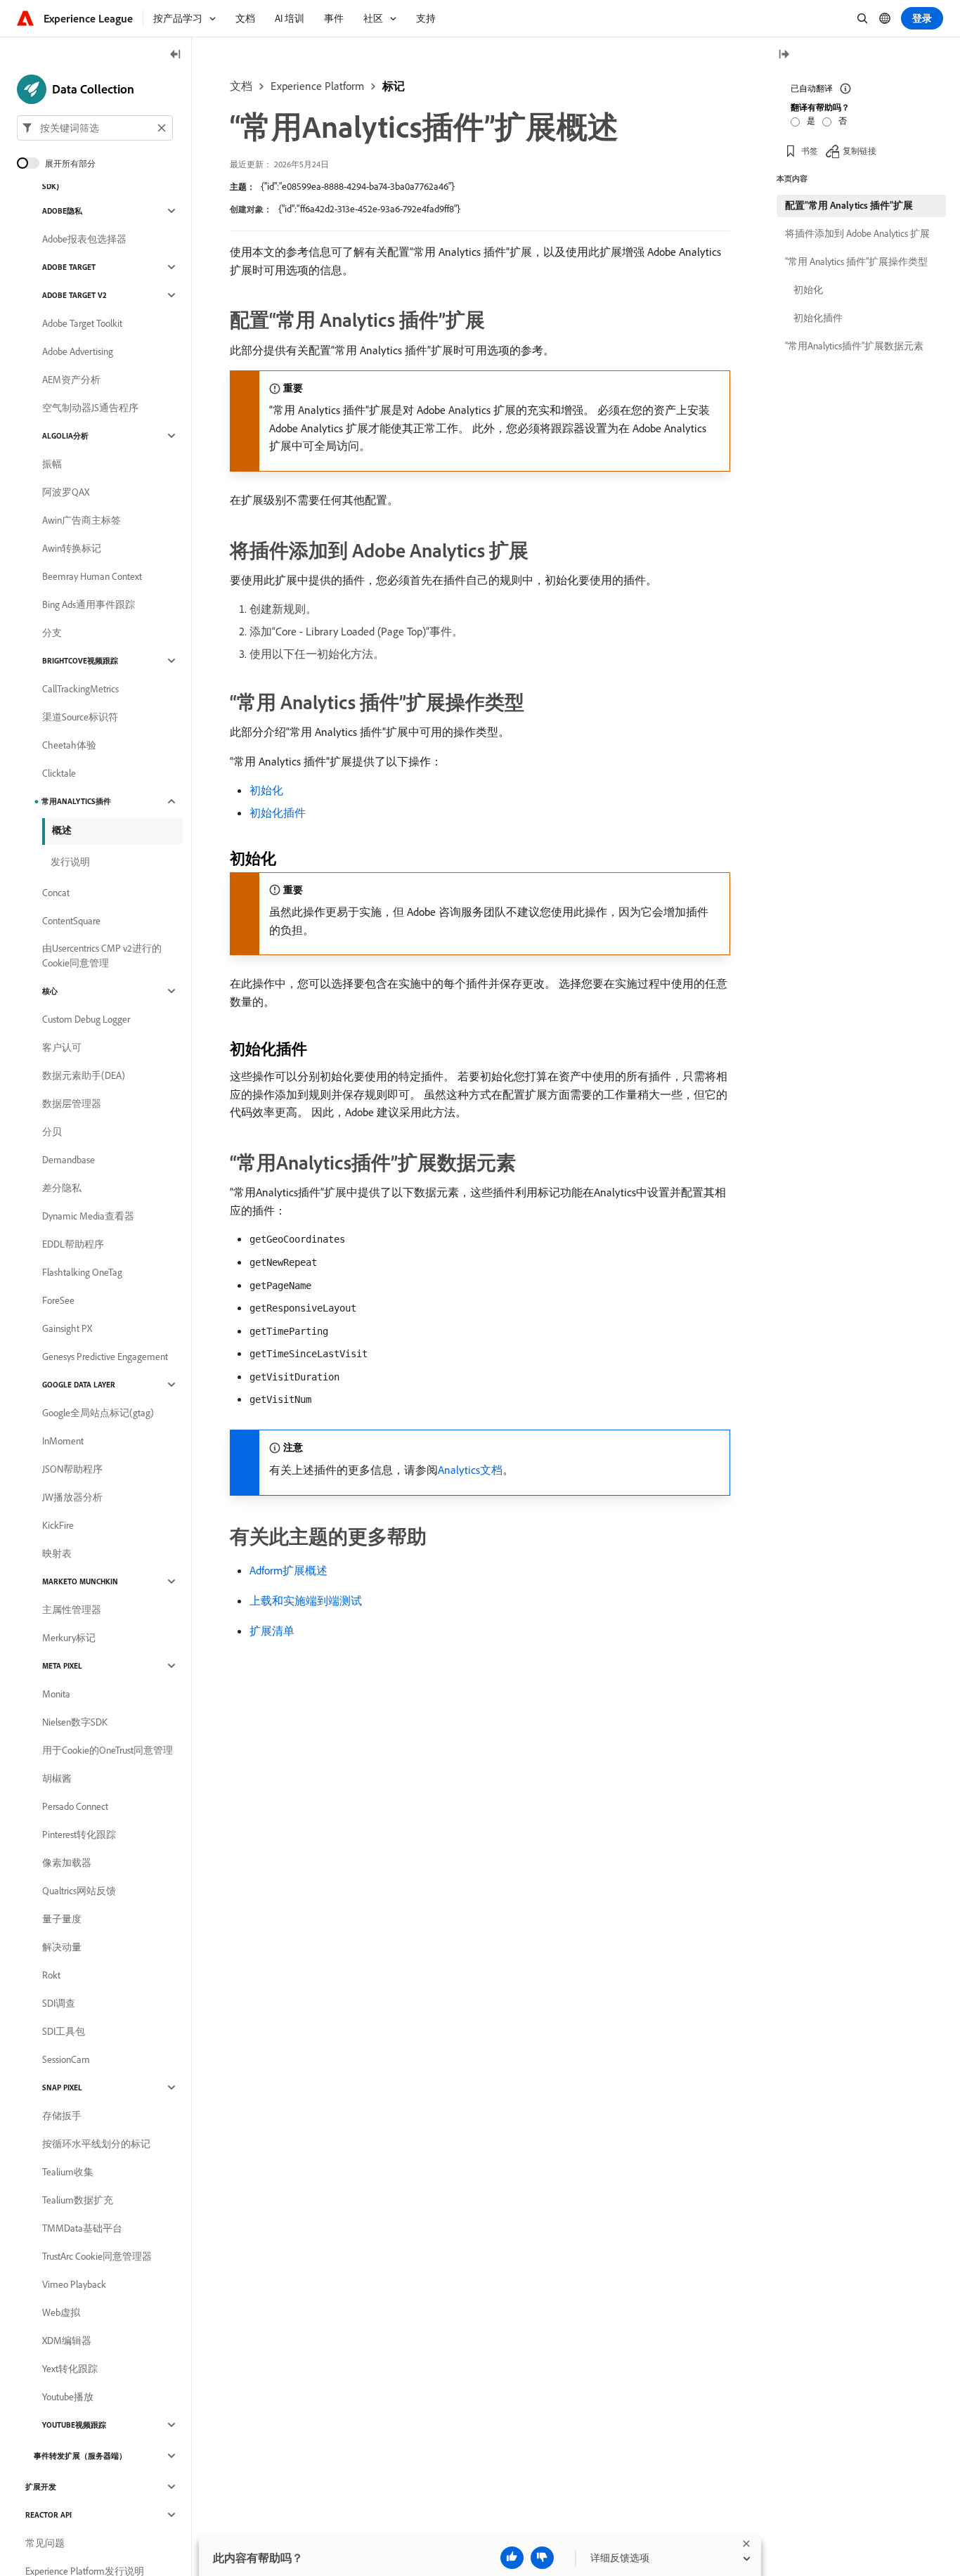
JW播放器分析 (72, 1497)
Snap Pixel (62, 2088)
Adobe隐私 (62, 211)
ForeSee (58, 1300)
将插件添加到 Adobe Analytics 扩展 (857, 233)
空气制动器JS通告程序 (90, 408)
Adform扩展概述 (288, 1570)
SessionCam (66, 2059)
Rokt (51, 1975)
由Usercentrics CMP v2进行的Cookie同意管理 (102, 956)
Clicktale (59, 773)
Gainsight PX (67, 1328)
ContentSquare (71, 921)
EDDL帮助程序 (73, 1244)
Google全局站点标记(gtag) (98, 1413)
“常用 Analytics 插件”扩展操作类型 (856, 261)
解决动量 (62, 1947)
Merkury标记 (69, 1638)
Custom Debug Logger (86, 1019)
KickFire (58, 1525)
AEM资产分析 (71, 380)
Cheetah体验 (69, 745)
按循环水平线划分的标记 (96, 2144)
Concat (56, 893)
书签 (810, 151)
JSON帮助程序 (72, 1469)
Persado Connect (75, 1806)
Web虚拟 (61, 2312)
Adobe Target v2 (74, 295)
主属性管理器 (72, 1610)
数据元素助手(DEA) (84, 1075)
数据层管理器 (72, 1103)
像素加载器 (67, 1863)
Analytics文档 (470, 1470)
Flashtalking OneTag (82, 1272)
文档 (241, 86)
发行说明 (70, 862)
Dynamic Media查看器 (88, 1216)
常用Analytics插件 (76, 801)
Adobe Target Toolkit (82, 323)
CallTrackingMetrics (80, 689)
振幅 (52, 464)
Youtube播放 (68, 2397)
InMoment (63, 1441)
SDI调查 (59, 2003)
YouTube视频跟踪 (74, 2425)
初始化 (266, 790)
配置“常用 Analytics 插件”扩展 (849, 205)
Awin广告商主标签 (82, 520)
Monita (56, 1694)
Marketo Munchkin (80, 1581)
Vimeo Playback (74, 2284)
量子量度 (62, 1919)
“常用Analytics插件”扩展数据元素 (854, 346)
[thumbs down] (542, 2558)
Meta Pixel (62, 1666)
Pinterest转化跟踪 (79, 1834)
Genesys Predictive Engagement (105, 1357)
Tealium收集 (68, 2172)
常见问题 (45, 2543)
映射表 (57, 1553)
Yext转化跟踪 (70, 2369)
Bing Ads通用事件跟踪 (89, 604)
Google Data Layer (79, 1385)
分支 (52, 633)
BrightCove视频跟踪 (80, 661)
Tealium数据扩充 (78, 2200)
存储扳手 (62, 2116)
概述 (62, 830)
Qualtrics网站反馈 (79, 1891)
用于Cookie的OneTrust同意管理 (108, 1750)
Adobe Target (69, 267)
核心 (50, 991)
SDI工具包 (64, 2031)
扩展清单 (272, 1631)
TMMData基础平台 (82, 2228)
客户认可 (62, 1047)
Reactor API (48, 2515)
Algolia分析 (65, 436)
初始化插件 (278, 813)
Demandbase (69, 1160)
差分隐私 (62, 1188)
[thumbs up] (512, 2558)
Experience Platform (317, 86)
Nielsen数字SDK (75, 1722)
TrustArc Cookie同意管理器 (97, 2256)
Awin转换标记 (72, 548)
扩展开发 (41, 2487)
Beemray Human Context (92, 576)
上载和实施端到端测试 (306, 1600)
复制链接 (860, 151)
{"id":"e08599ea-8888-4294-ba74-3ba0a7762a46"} (358, 186)
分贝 (52, 1132)
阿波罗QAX (66, 492)
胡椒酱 (57, 1778)
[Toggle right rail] (784, 55)
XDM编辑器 (67, 2341)
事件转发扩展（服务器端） (80, 2456)
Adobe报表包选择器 (84, 239)
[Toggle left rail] (176, 55)
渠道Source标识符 (80, 717)
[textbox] (95, 128)
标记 (394, 86)
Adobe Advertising (78, 351)
